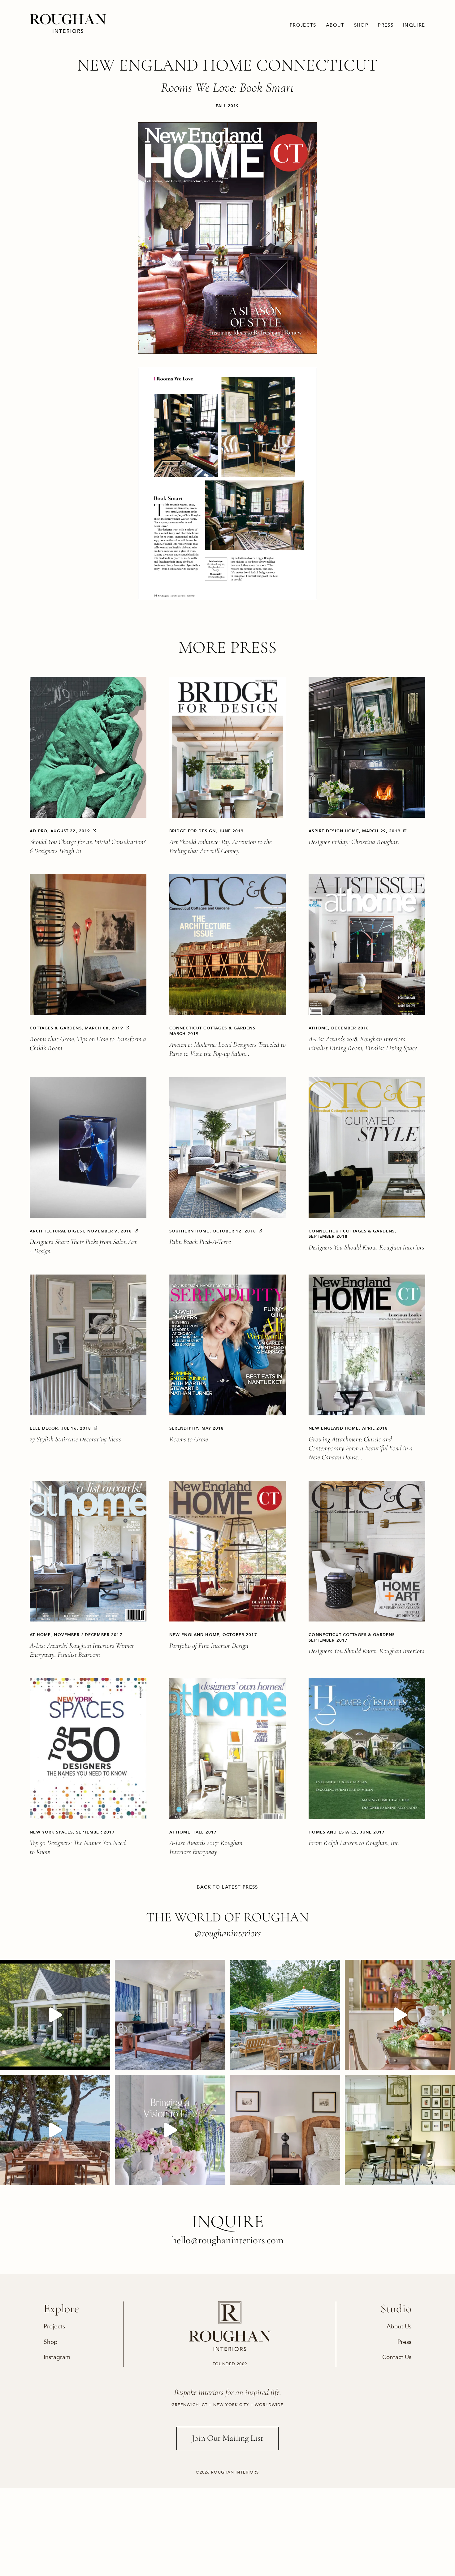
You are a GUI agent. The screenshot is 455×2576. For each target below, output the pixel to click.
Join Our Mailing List (227, 2438)
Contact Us (397, 2357)
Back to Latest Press (227, 1887)
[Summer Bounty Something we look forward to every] (400, 2015)
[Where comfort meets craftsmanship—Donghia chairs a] (400, 2130)
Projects (303, 25)
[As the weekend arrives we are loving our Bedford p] (55, 2015)
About (335, 25)
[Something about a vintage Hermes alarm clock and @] (285, 2130)
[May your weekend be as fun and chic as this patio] (285, 2015)
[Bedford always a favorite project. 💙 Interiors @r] (170, 2015)
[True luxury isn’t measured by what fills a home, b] (55, 2130)
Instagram (57, 2357)
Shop (361, 25)
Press (386, 25)
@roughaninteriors (228, 1933)
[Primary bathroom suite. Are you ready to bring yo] (170, 2130)
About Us (399, 2326)
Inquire (414, 25)
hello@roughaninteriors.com (228, 2240)
